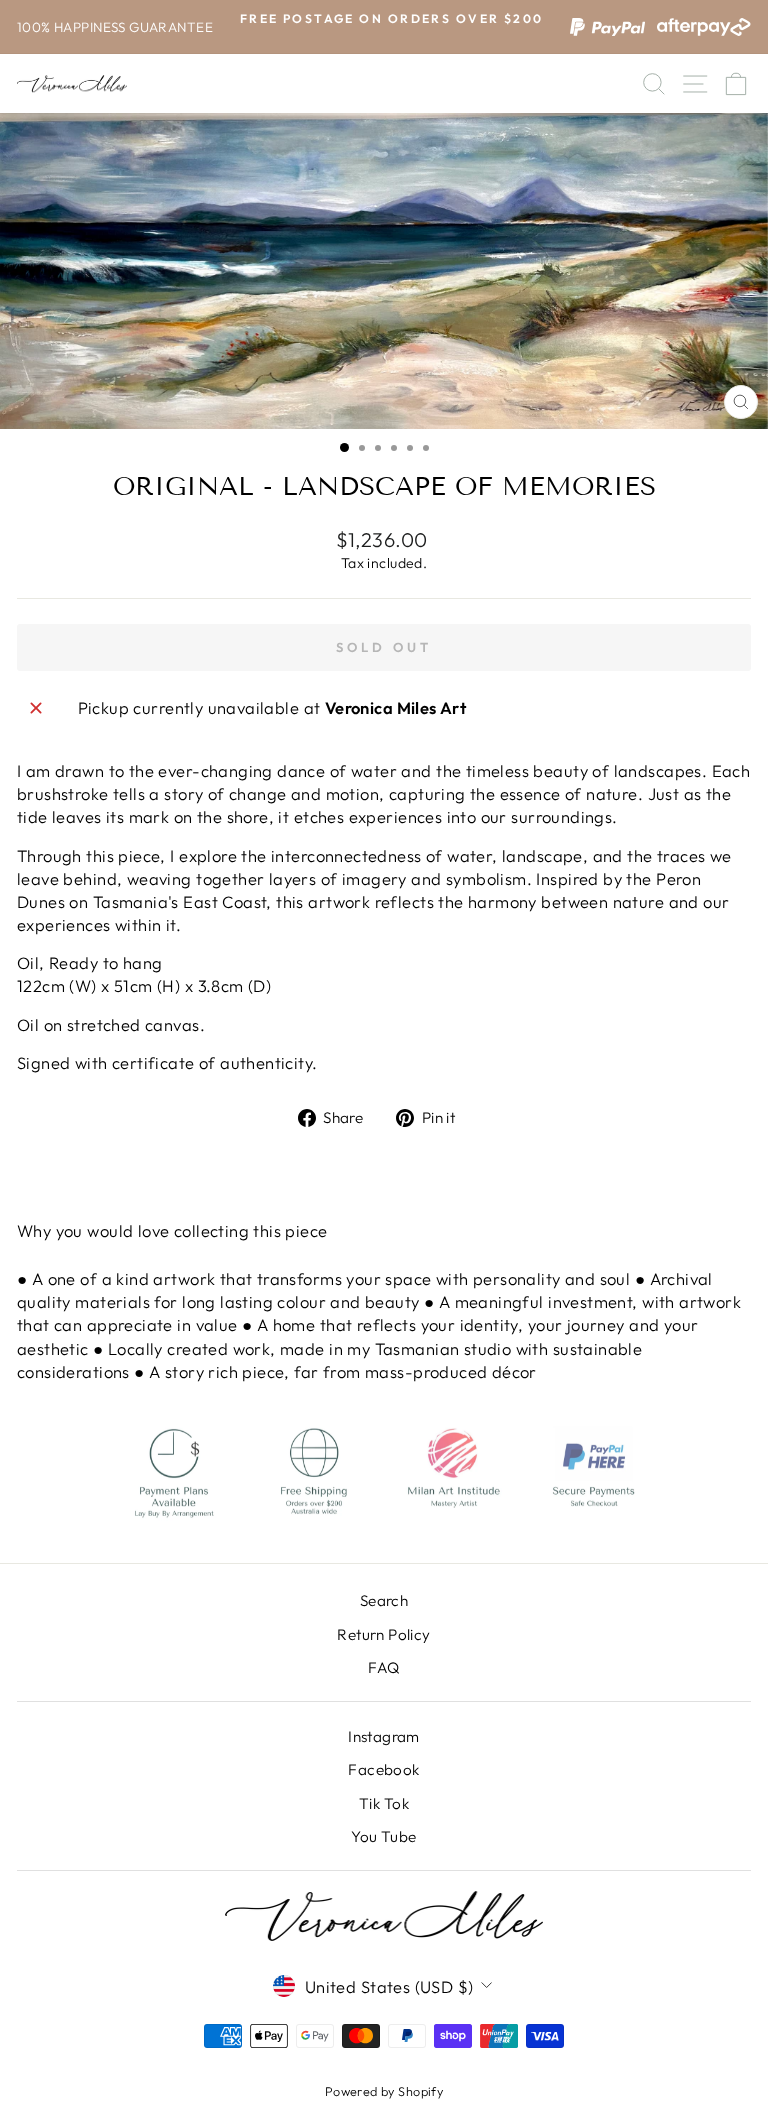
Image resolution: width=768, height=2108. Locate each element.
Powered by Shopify (384, 2091)
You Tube (383, 1836)
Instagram (384, 1736)
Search (384, 1600)
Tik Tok (384, 1803)
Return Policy (383, 1634)
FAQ (383, 1667)
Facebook (383, 1769)
